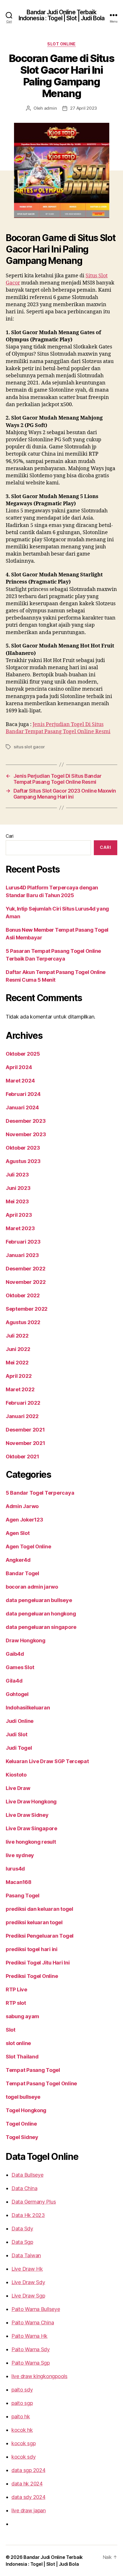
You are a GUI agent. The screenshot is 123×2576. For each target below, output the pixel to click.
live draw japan (29, 2510)
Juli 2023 (17, 1175)
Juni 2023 (18, 1188)
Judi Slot (17, 1734)
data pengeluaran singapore (41, 1627)
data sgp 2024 (28, 2470)
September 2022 (27, 1309)
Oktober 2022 (23, 1295)
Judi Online (20, 1721)
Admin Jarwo (22, 1506)
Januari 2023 (22, 1255)
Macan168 (19, 1882)
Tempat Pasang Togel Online (41, 2083)
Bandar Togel (22, 1573)
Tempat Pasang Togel (33, 2070)
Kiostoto (16, 1775)
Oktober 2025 (23, 1054)
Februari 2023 (23, 1242)
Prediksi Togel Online (32, 1976)
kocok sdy (24, 2457)
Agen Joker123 (24, 1520)
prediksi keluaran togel (34, 1922)
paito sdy (22, 2390)
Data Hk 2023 (28, 2215)
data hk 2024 (27, 2484)
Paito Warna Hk (29, 2336)
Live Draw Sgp (28, 2296)
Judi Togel (19, 1748)
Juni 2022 (18, 1349)
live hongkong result (31, 1842)
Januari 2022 (22, 1416)
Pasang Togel (23, 1896)
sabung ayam (22, 2016)
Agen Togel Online (28, 1546)
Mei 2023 (17, 1201)
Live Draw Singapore (31, 1828)
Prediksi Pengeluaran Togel (40, 1936)
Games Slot (20, 1667)
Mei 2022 (17, 1363)
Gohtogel (17, 1694)
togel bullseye (23, 2097)
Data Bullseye (27, 2175)
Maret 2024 (20, 1081)
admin (50, 108)
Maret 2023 (20, 1228)
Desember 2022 (26, 1269)
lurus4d (15, 1869)
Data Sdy (22, 2229)
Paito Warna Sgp (31, 2363)
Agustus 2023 (23, 1161)
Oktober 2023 (23, 1148)
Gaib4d (15, 1654)
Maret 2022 (20, 1389)
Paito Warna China (33, 2323)
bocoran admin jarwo (32, 1587)
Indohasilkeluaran (28, 1708)
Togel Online (21, 2124)
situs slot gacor (29, 747)
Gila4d (14, 1681)
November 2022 (26, 1282)
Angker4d (18, 1560)
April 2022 (19, 1376)
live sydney (20, 1855)
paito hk (21, 2416)
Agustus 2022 (23, 1322)
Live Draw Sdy (28, 2282)
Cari (10, 836)
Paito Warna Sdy (31, 2349)
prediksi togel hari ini (32, 1949)
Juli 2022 (17, 1336)
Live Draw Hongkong (31, 1802)
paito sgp (22, 2403)
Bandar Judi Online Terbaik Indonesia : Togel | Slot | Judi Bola (62, 15)
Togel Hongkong (26, 2110)
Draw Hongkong (26, 1640)
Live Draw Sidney (27, 1815)
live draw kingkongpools (39, 2376)
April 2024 (19, 1067)
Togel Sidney (22, 2137)
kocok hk (22, 2430)
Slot (11, 2030)
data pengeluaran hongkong (41, 1614)
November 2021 (25, 1443)
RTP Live (16, 1989)
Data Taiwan (26, 2255)
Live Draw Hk (27, 2269)
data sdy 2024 (28, 2497)
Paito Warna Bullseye (36, 2309)
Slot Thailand (22, 2057)
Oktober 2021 (22, 1457)
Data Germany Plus (34, 2202)
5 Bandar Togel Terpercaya (40, 1493)
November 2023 (26, 1134)
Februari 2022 (23, 1403)
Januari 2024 (22, 1107)
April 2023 (19, 1215)
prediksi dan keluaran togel (39, 1909)
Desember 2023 (26, 1121)
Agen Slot (18, 1533)
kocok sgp (24, 2443)
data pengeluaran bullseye (39, 1600)
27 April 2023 (84, 108)
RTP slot (16, 2003)
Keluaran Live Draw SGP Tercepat (47, 1761)
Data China (24, 2188)
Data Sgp (22, 2242)
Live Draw (18, 1788)
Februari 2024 (23, 1094)
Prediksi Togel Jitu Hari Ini (38, 1963)
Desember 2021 (25, 1430)
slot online (61, 44)
